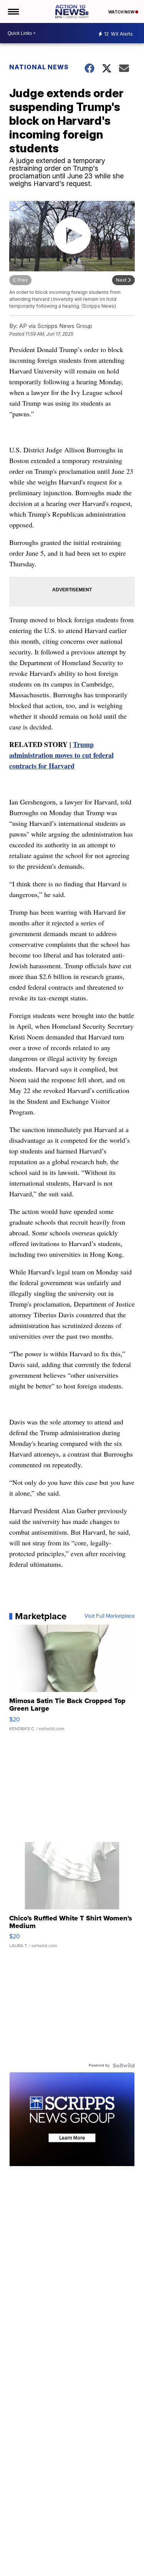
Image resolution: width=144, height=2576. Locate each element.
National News (39, 67)
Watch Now (122, 12)
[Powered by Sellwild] (124, 2065)
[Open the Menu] (13, 11)
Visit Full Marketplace (110, 1616)
